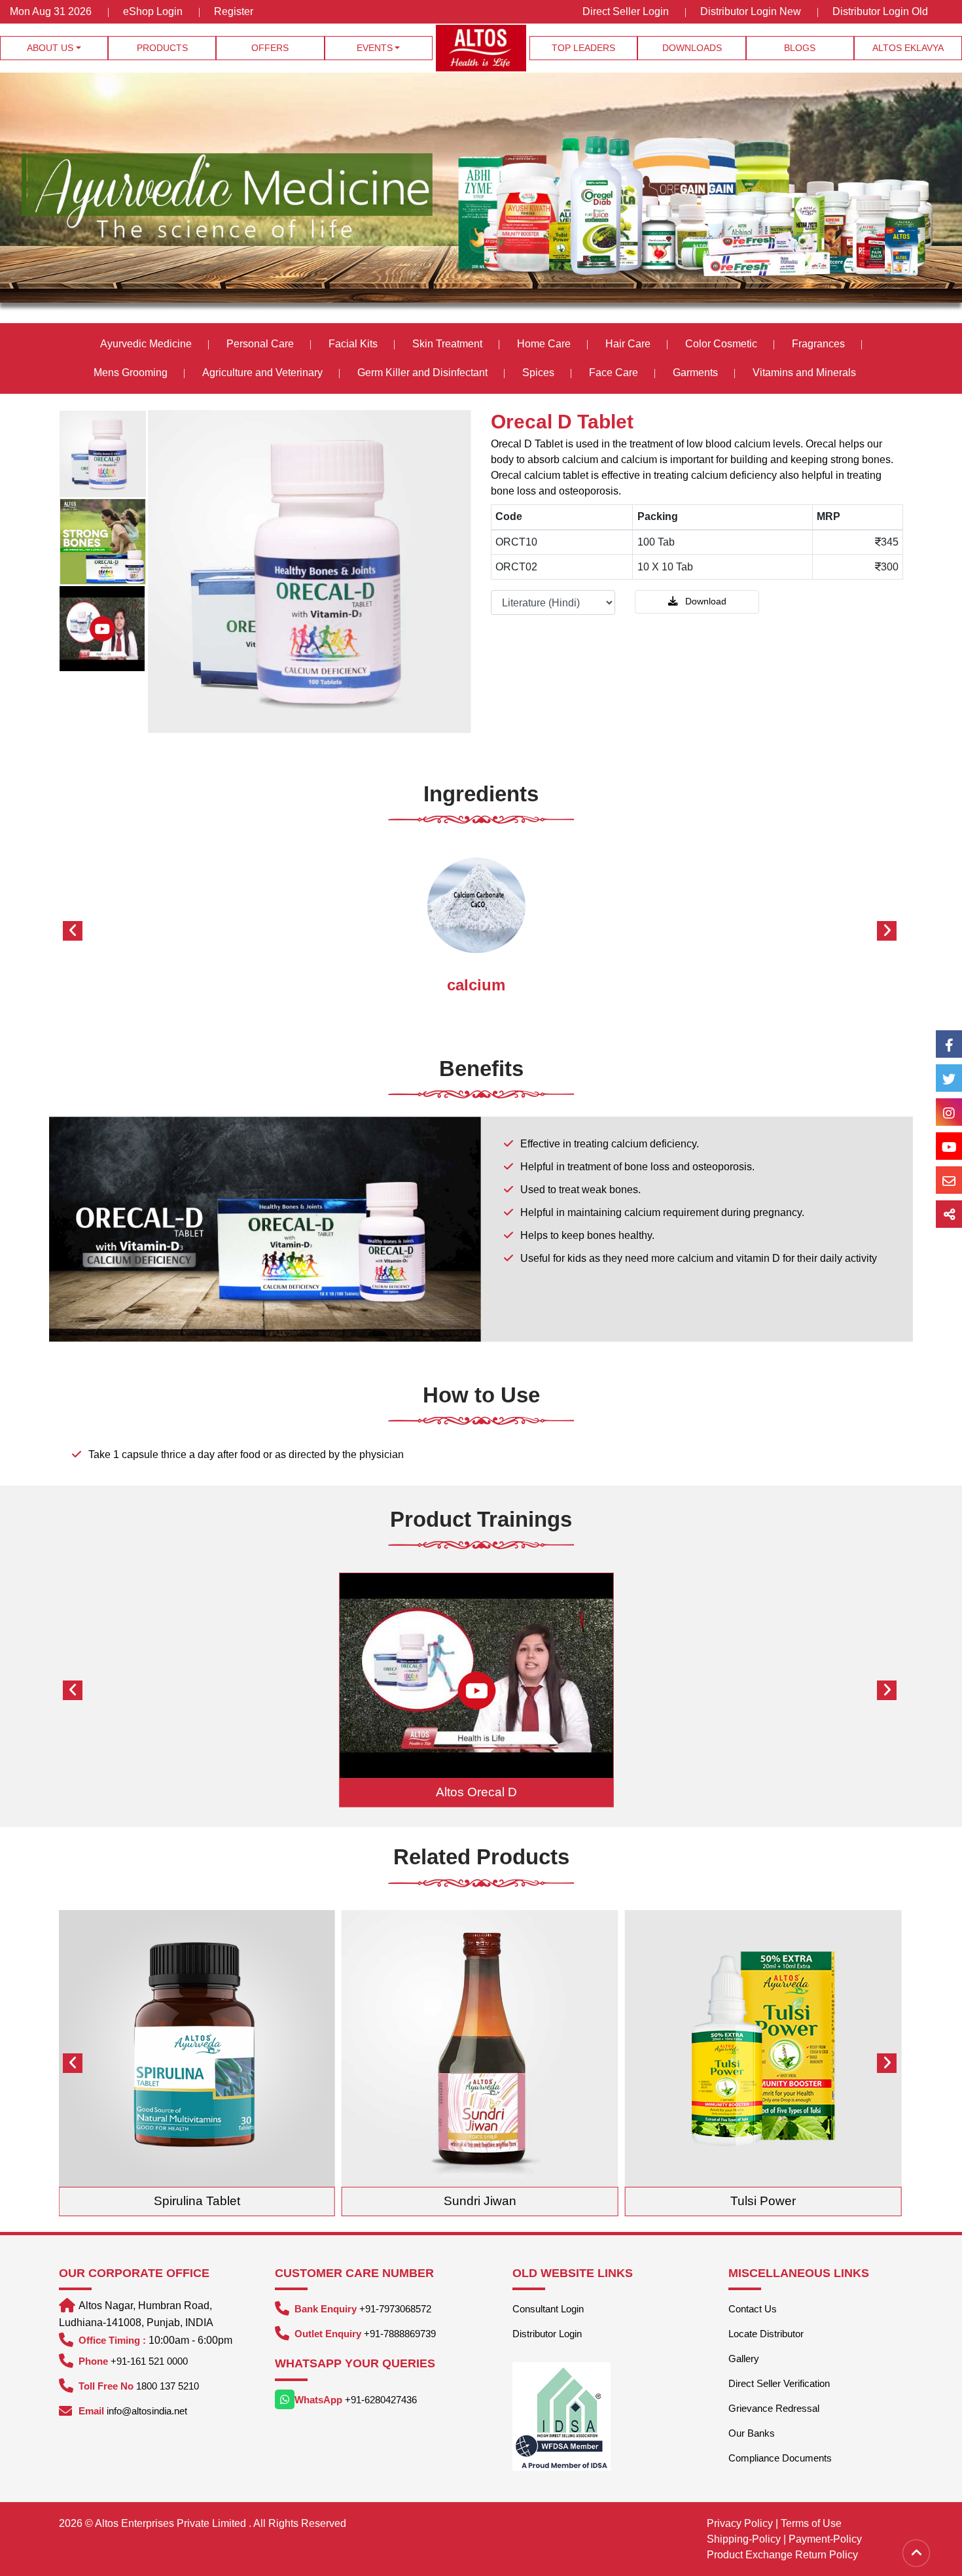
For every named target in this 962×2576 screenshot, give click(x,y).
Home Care (544, 344)
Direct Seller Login (626, 11)
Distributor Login (547, 2334)
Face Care (614, 373)
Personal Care (260, 344)
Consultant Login (548, 2309)
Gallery (744, 2358)
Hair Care (628, 344)
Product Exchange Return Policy (782, 2555)
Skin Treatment (447, 344)
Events (375, 48)
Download (704, 601)
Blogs (800, 48)
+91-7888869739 (400, 2334)
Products (162, 48)
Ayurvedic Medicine (146, 344)
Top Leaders (583, 48)
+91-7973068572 (395, 2309)
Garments (695, 373)
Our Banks (752, 2433)
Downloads (692, 48)
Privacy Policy (740, 2523)
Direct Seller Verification (779, 2383)
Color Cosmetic (721, 344)
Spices (540, 373)
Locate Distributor (766, 2334)
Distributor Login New (751, 11)
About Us (50, 48)
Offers (270, 48)
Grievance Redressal (774, 2408)
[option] (103, 454)
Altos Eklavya (908, 48)
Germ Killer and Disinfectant (422, 373)
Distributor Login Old (880, 11)
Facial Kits (353, 344)
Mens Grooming (131, 373)
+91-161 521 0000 (149, 2361)
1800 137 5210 (168, 2386)
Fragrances (818, 344)
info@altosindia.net (147, 2411)
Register (234, 11)
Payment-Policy (825, 2539)
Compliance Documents (780, 2458)
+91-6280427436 (381, 2400)
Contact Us (753, 2309)
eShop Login (153, 11)
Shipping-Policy (744, 2539)
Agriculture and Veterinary (262, 373)
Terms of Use (811, 2523)
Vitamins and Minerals (804, 373)
